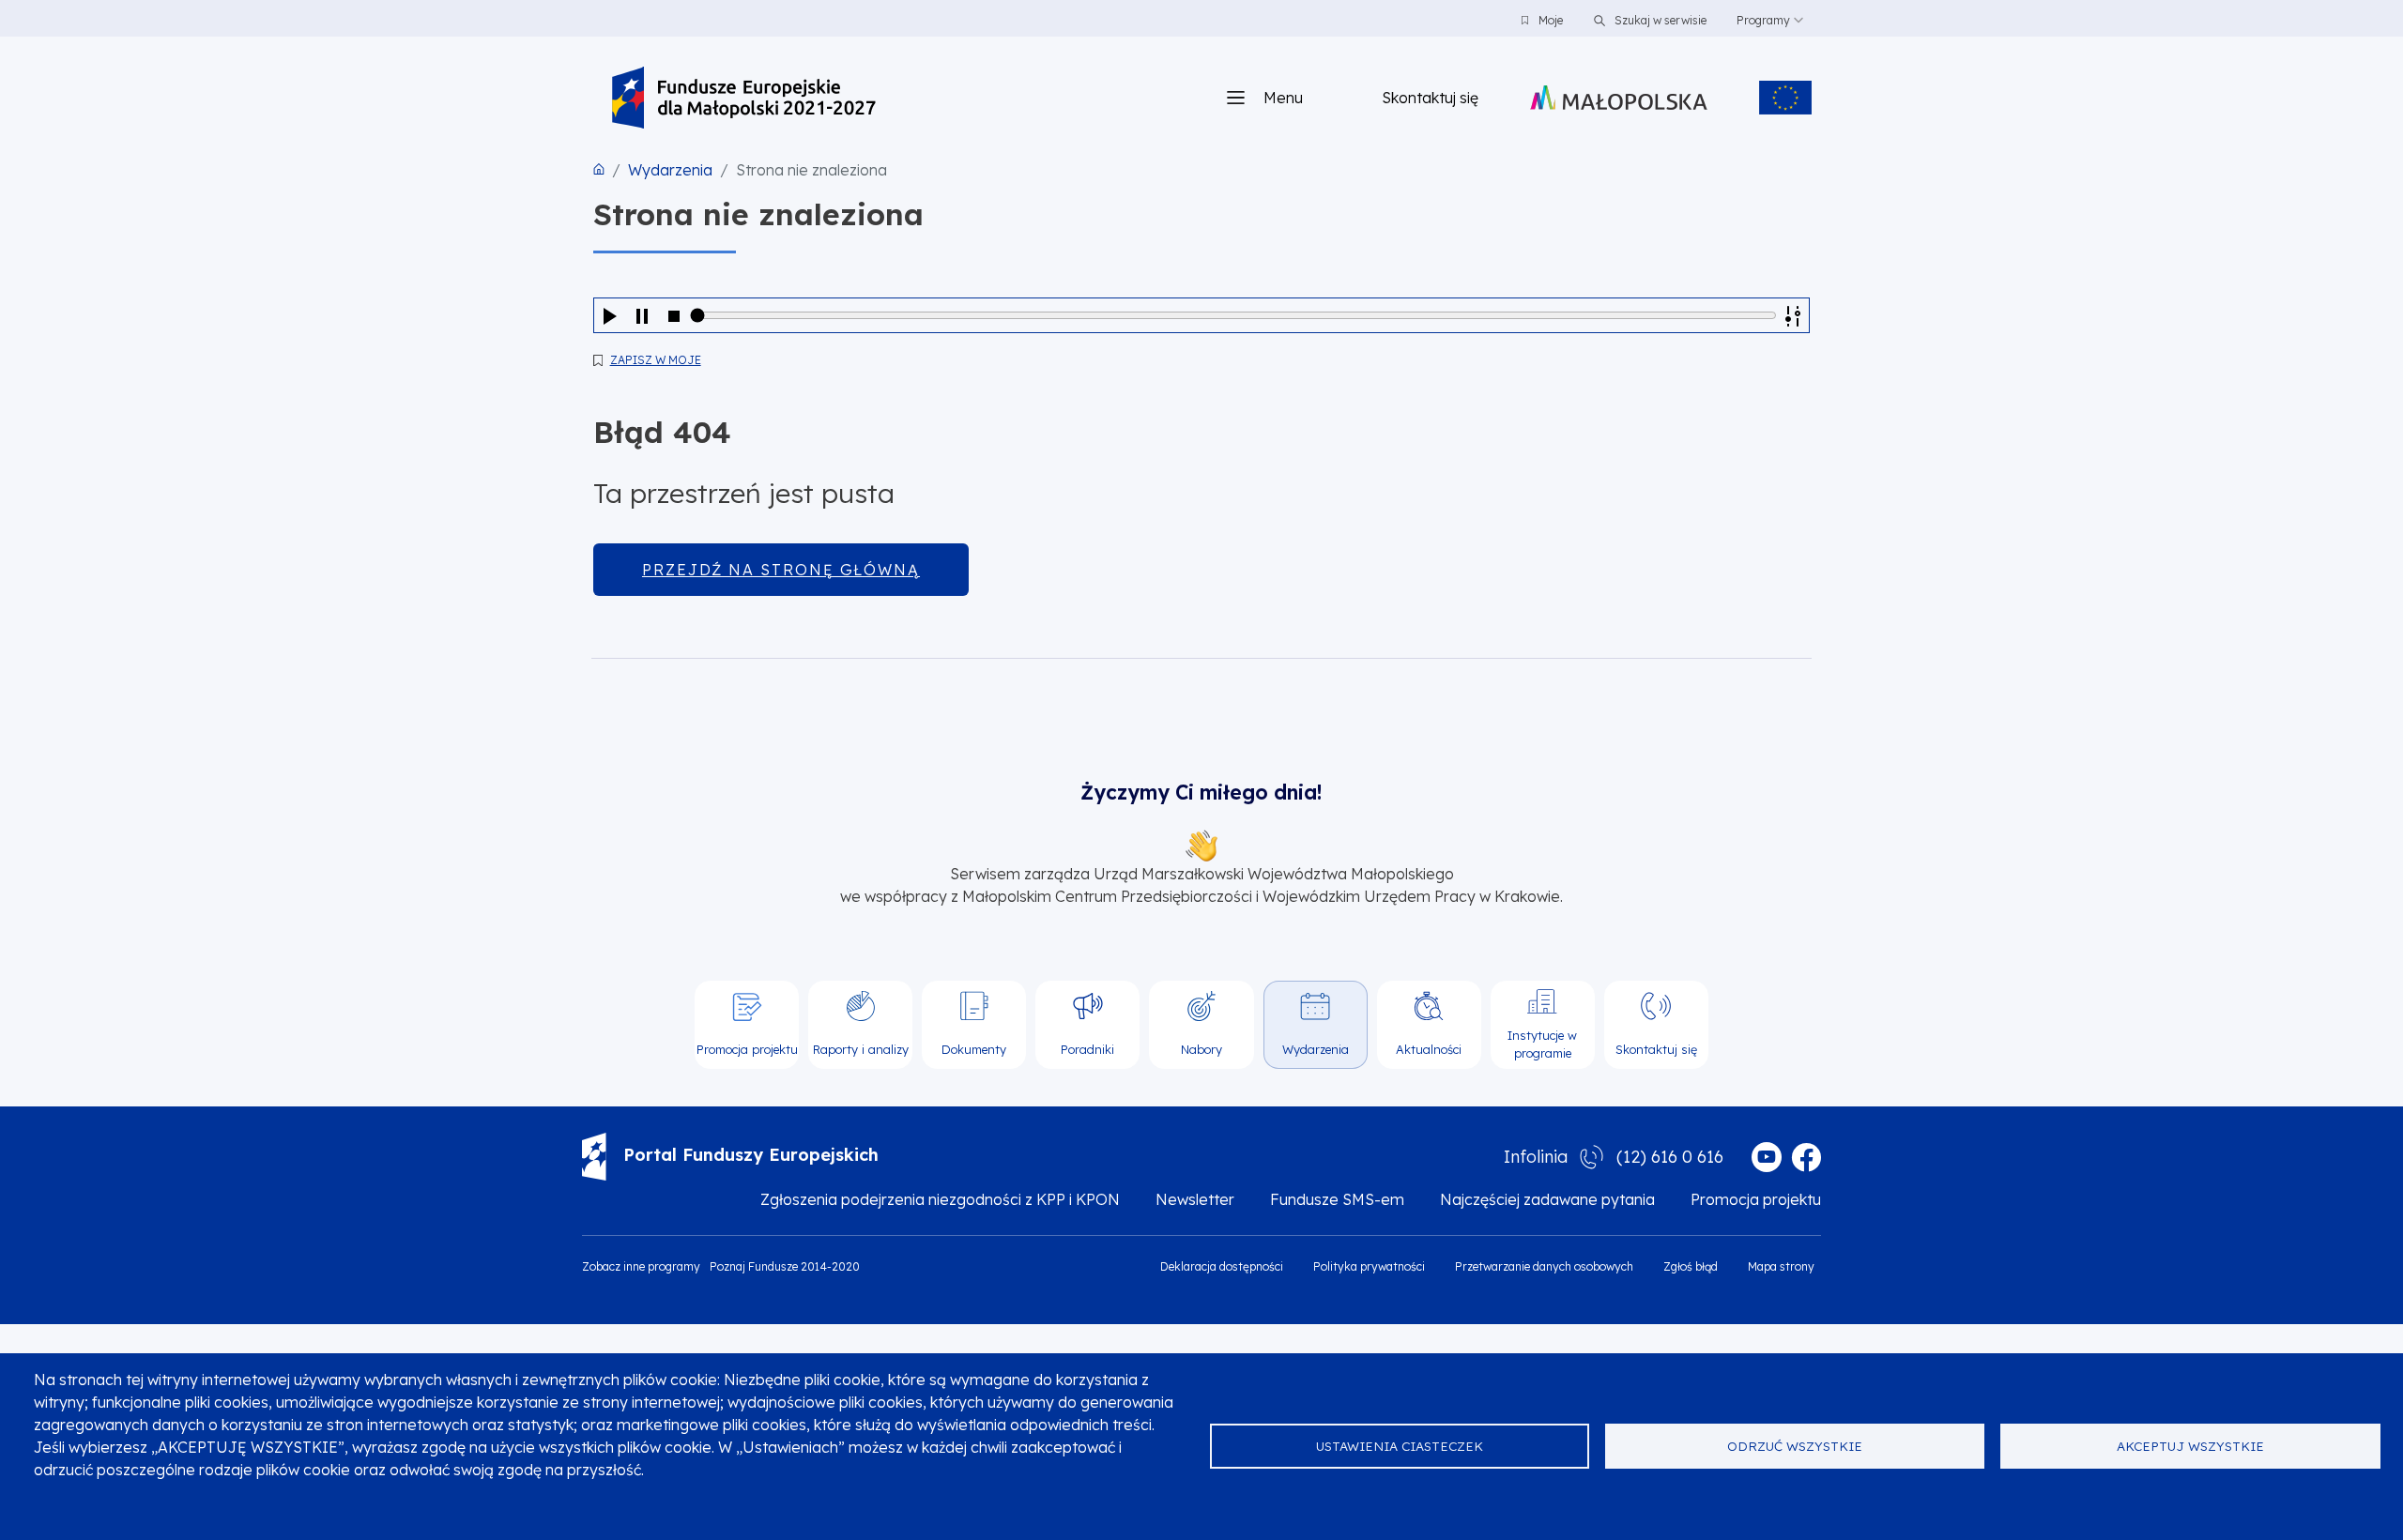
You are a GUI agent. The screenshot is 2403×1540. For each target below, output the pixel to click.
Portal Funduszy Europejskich (751, 1155)
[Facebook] (1806, 1157)
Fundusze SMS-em (1337, 1199)
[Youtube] (1767, 1157)
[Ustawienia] (1793, 315)
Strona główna (599, 169)
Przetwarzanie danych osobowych (1544, 1266)
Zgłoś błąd (1691, 1266)
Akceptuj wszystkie (2190, 1446)
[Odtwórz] (610, 315)
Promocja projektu (1756, 1199)
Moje (1551, 20)
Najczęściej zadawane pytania (1547, 1199)
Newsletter (1195, 1199)
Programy (1763, 20)
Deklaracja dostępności (1222, 1266)
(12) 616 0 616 (1670, 1157)
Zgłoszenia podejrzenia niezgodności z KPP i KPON (940, 1199)
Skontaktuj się (1430, 98)
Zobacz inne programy (641, 1266)
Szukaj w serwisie (1659, 20)
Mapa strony (1781, 1266)
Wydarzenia (670, 170)
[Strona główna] (744, 98)
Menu (1283, 98)
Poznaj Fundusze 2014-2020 (785, 1266)
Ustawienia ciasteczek (1400, 1446)
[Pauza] (642, 315)
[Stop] (674, 315)
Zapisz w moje (656, 360)
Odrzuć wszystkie (1795, 1446)
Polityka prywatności (1369, 1266)
